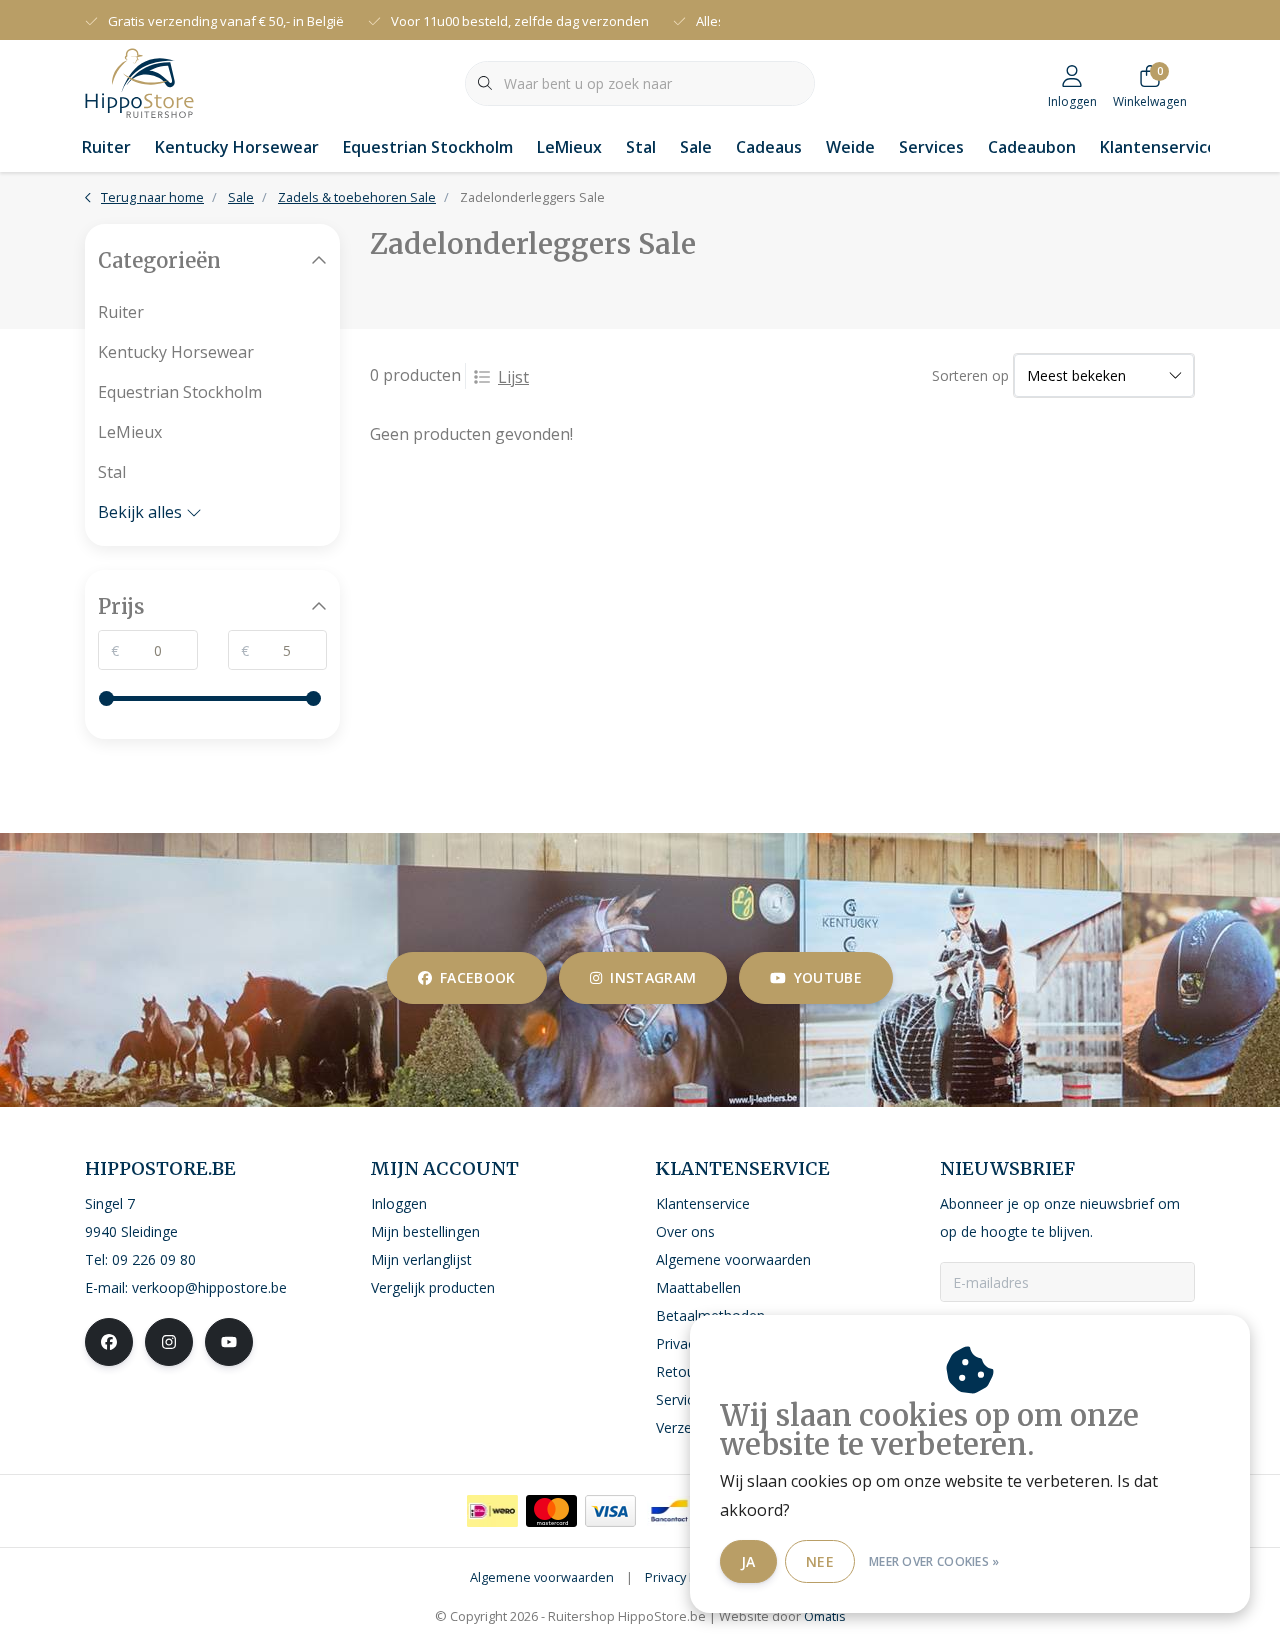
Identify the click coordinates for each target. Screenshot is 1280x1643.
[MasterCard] (551, 1511)
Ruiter (106, 147)
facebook (478, 977)
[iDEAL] (492, 1511)
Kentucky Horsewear (237, 147)
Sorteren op (970, 375)
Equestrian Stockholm (428, 147)
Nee (820, 1561)
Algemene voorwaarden (542, 1577)
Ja (748, 1561)
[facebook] (109, 1342)
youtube (828, 977)
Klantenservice (1158, 147)
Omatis (825, 1616)
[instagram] (169, 1342)
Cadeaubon (1032, 147)
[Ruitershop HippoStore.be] (139, 81)
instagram (653, 977)
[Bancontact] (669, 1511)
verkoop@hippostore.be (209, 1287)
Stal (641, 147)
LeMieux (569, 147)
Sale (696, 147)
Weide (850, 147)
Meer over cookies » (934, 1561)
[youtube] (229, 1342)
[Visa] (610, 1511)
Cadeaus (769, 147)
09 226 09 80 (154, 1259)
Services (931, 147)
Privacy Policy (684, 1577)
